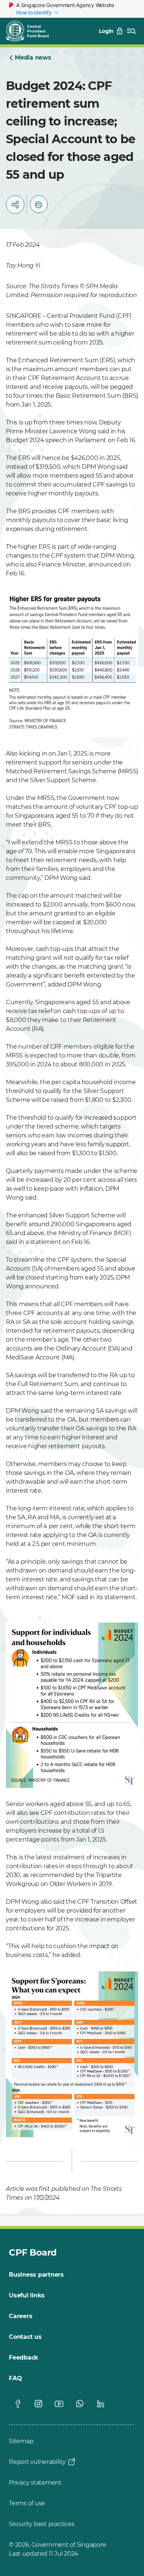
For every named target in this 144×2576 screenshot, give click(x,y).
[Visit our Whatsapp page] (80, 2404)
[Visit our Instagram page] (38, 2404)
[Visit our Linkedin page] (100, 2404)
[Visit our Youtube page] (59, 2404)
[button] (15, 205)
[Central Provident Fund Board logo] (32, 31)
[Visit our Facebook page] (18, 2404)
